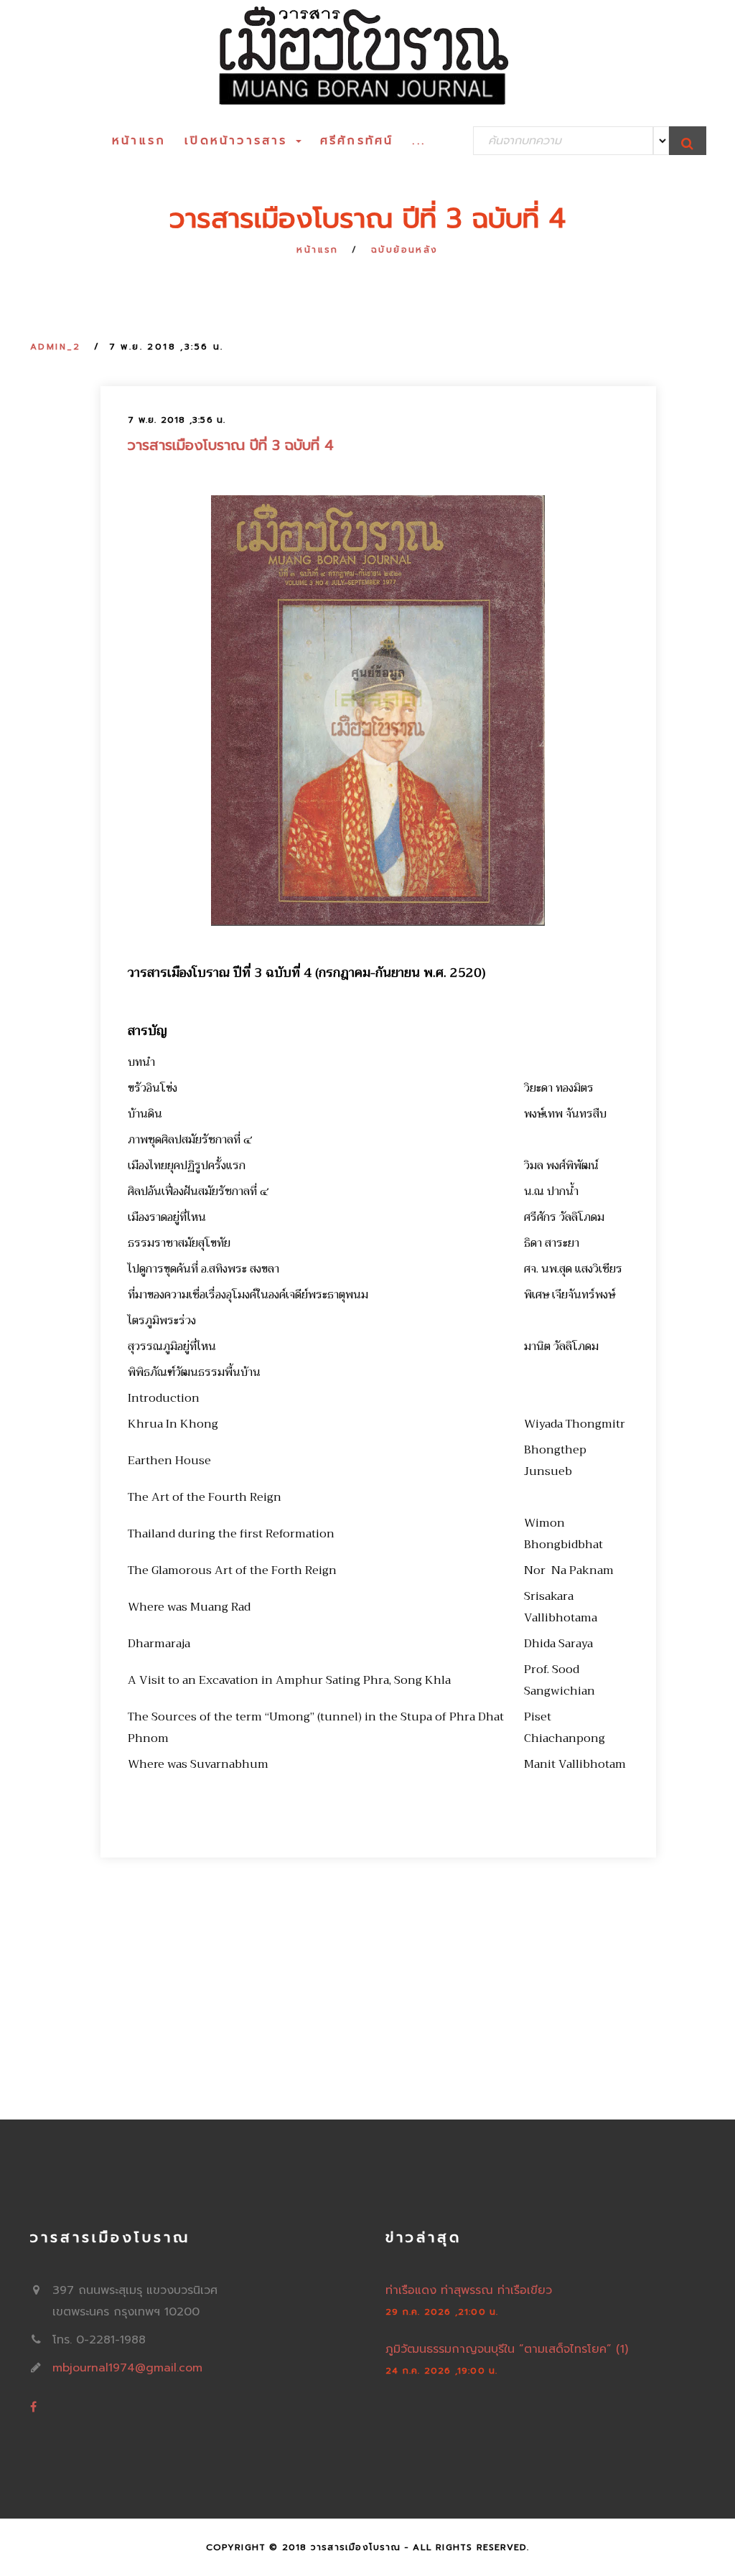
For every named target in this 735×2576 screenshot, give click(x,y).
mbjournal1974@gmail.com (127, 2368)
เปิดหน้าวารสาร (239, 141)
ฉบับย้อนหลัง (405, 250)
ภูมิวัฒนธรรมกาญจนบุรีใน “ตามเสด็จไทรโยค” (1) (507, 2349)
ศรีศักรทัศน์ (357, 141)
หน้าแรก (139, 141)
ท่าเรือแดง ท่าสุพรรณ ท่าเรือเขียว (469, 2290)
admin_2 (56, 347)
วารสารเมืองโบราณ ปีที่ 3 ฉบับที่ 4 (231, 445)
